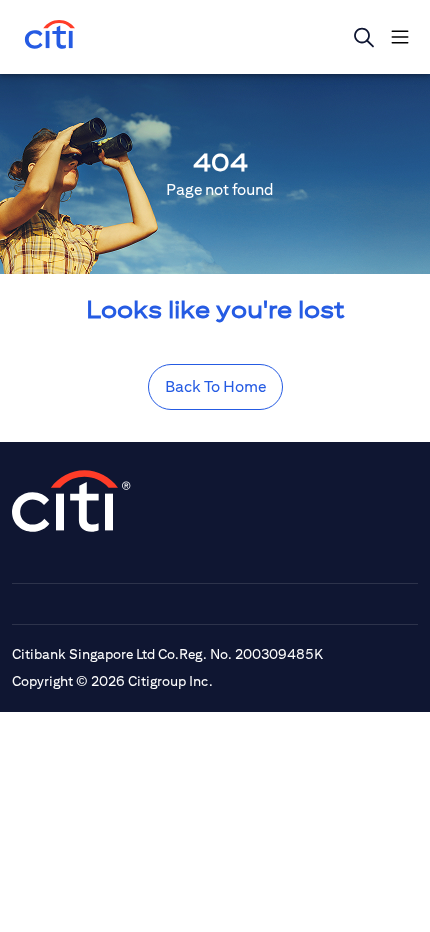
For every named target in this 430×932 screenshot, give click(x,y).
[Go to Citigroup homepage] (72, 500)
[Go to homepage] (50, 36)
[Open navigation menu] (400, 37)
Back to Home (215, 386)
